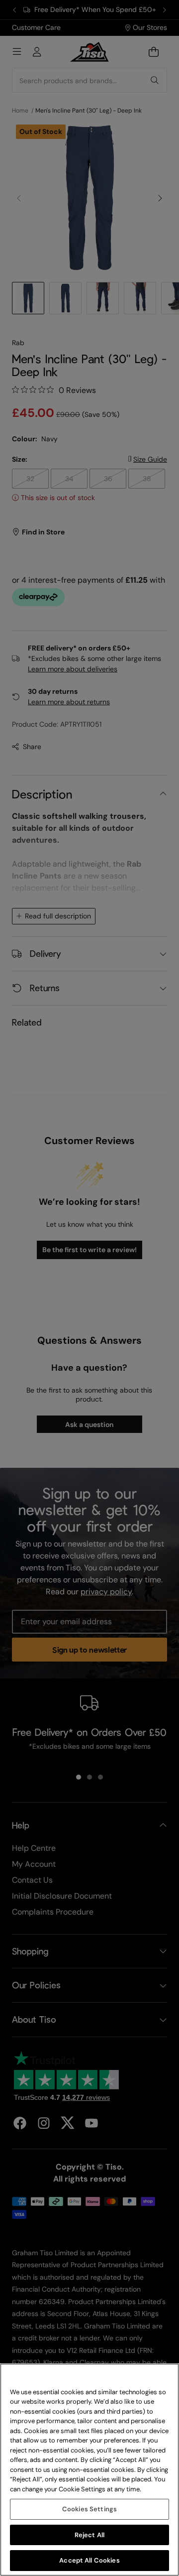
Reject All (89, 2535)
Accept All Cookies (89, 2560)
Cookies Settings (89, 2509)
